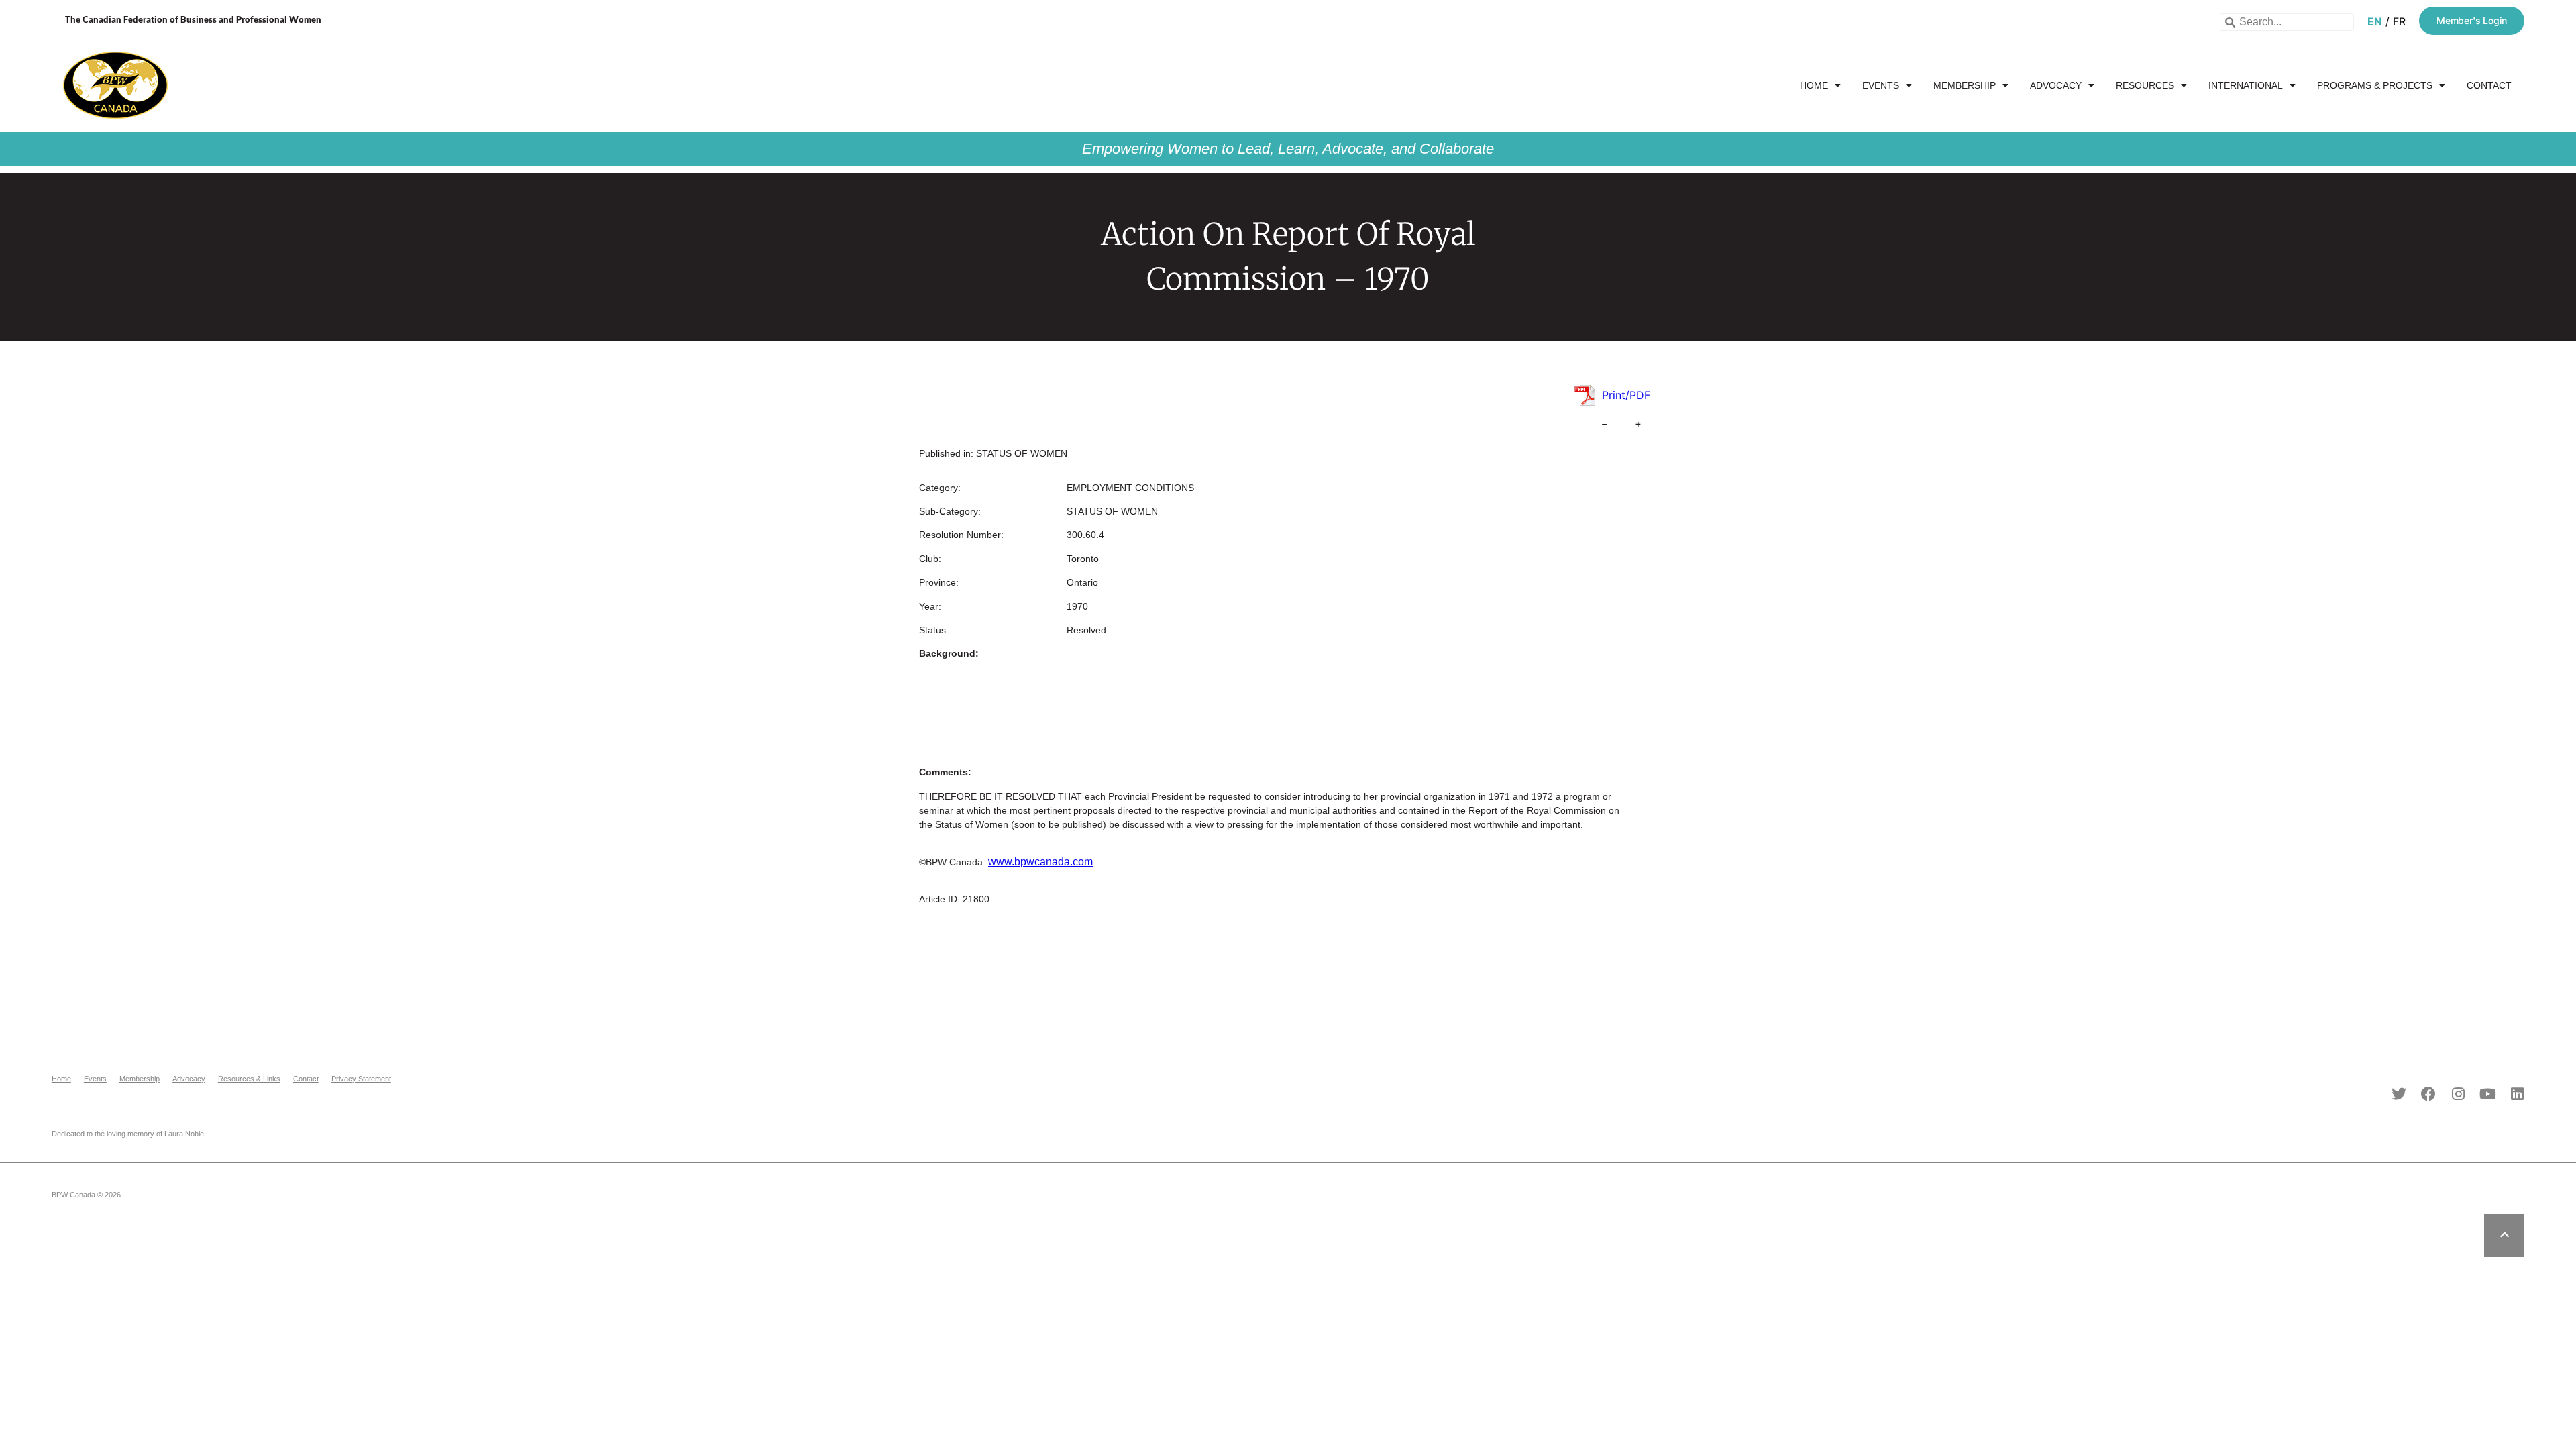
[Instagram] (2458, 1094)
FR (2399, 21)
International (2246, 85)
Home (1814, 85)
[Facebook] (2428, 1094)
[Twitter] (2399, 1094)
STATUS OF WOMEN (1022, 453)
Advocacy (2056, 85)
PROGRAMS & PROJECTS (2375, 85)
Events (1881, 85)
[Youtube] (2487, 1094)
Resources (2145, 85)
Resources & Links (249, 1079)
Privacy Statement (361, 1079)
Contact (2489, 85)
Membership (1965, 85)
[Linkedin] (2517, 1094)
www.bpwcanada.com (1040, 862)
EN (2375, 21)
